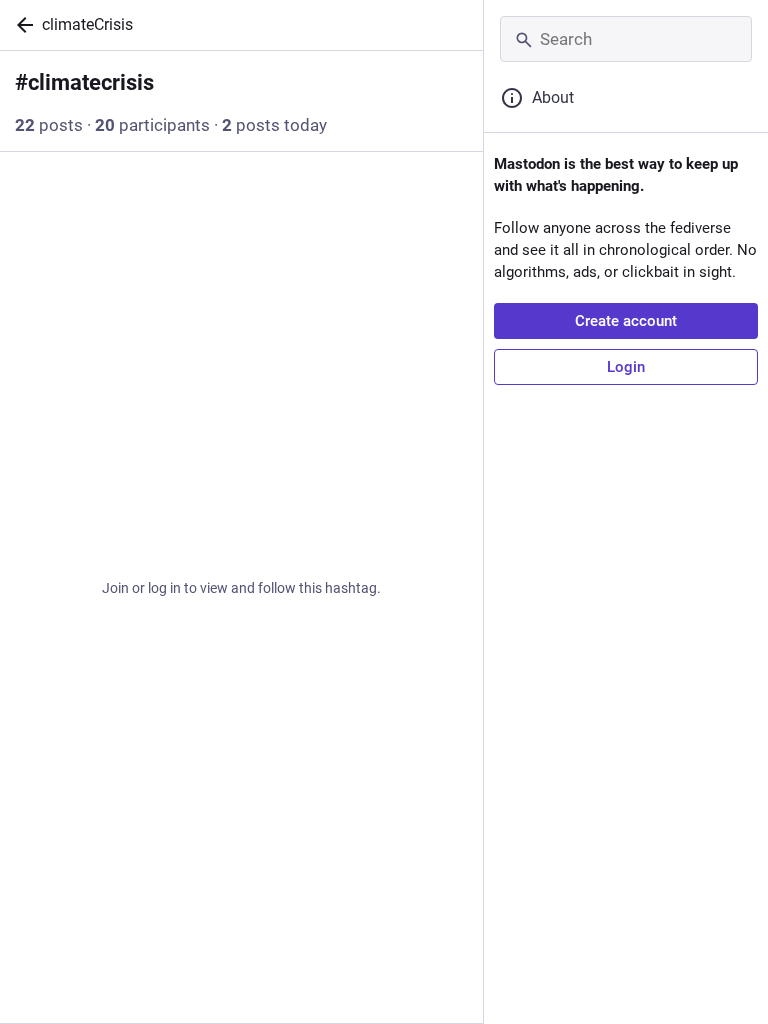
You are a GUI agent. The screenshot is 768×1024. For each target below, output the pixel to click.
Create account (626, 321)
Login (626, 367)
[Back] (21, 25)
